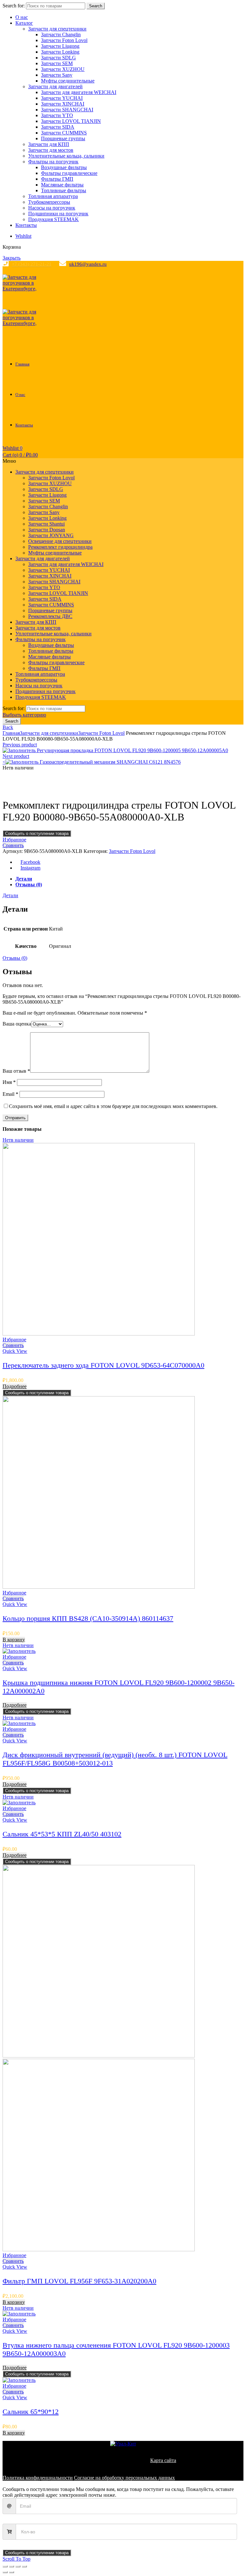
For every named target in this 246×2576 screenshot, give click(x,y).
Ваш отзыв (16, 1071)
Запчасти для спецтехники (57, 29)
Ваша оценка (17, 1024)
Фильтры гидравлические (69, 173)
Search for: (14, 6)
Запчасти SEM (57, 63)
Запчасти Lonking (60, 52)
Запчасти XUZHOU (63, 69)
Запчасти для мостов (51, 150)
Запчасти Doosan (47, 530)
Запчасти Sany (57, 75)
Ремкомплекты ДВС (50, 616)
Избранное (14, 840)
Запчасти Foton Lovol (64, 40)
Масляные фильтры (62, 185)
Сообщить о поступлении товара (37, 833)
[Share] (12, 2566)
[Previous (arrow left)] (5, 2572)
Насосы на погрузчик (52, 208)
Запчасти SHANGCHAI (67, 110)
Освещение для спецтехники (60, 541)
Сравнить (13, 845)
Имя (9, 1082)
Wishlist (23, 236)
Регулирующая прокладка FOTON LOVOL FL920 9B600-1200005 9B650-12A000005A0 (132, 750)
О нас (22, 17)
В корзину (14, 1640)
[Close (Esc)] (5, 2566)
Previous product (20, 745)
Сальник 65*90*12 (31, 2412)
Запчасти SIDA (58, 127)
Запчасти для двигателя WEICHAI (79, 92)
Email (10, 1094)
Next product (16, 756)
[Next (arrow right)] (12, 2572)
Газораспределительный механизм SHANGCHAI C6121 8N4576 (110, 762)
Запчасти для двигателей (55, 86)
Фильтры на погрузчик (53, 162)
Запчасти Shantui (46, 524)
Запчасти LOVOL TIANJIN (71, 121)
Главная (22, 364)
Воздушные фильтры (64, 167)
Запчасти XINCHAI (63, 104)
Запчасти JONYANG (51, 535)
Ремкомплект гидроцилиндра (60, 547)
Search (96, 6)
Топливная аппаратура (53, 196)
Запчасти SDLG (58, 58)
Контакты (26, 225)
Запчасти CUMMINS (64, 133)
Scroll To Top (16, 2559)
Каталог (24, 23)
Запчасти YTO (57, 115)
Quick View (15, 1351)
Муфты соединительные (68, 81)
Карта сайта (163, 2460)
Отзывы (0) (29, 884)
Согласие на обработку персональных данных (124, 2478)
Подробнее (15, 1386)
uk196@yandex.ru (88, 264)
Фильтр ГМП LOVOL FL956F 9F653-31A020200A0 (79, 2281)
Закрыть (12, 258)
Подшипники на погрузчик (58, 214)
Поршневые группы (63, 138)
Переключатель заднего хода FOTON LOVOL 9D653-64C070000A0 (103, 1365)
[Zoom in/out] (24, 2566)
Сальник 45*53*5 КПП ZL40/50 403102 (62, 1834)
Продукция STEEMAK (53, 219)
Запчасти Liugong (60, 46)
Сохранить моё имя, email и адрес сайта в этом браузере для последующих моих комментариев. (113, 1106)
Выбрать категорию (24, 715)
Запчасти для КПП (49, 144)
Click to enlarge (19, 790)
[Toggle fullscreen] (18, 2566)
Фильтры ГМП (57, 179)
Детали (24, 879)
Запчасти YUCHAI (62, 98)
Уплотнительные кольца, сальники (66, 156)
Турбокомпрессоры (49, 202)
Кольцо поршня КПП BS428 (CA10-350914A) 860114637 (88, 1618)
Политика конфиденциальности (38, 2478)
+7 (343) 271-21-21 (32, 264)
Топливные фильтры (64, 190)
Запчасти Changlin (61, 34)
